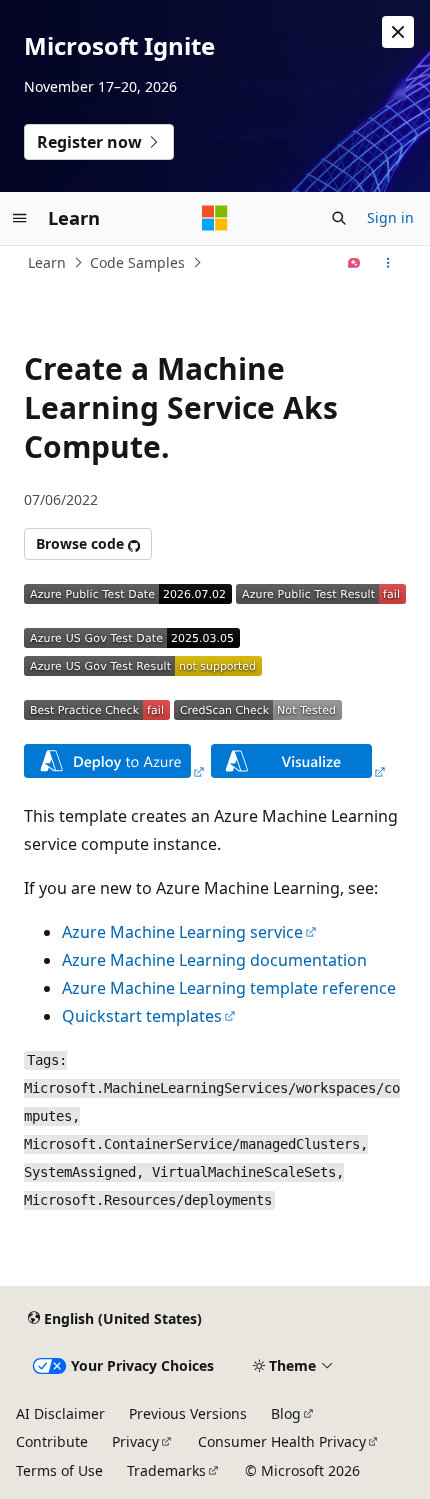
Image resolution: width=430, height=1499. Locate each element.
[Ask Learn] (354, 263)
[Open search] (339, 218)
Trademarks (166, 1470)
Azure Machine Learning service (182, 932)
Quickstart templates (142, 1016)
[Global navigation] (20, 218)
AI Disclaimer (60, 1413)
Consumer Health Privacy (282, 1441)
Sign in (390, 217)
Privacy (135, 1441)
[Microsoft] (215, 218)
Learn (47, 262)
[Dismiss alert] (398, 32)
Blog (286, 1413)
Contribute (52, 1441)
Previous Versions (188, 1413)
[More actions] (388, 263)
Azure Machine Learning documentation (214, 960)
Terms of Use (59, 1470)
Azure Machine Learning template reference (229, 988)
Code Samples (137, 262)
